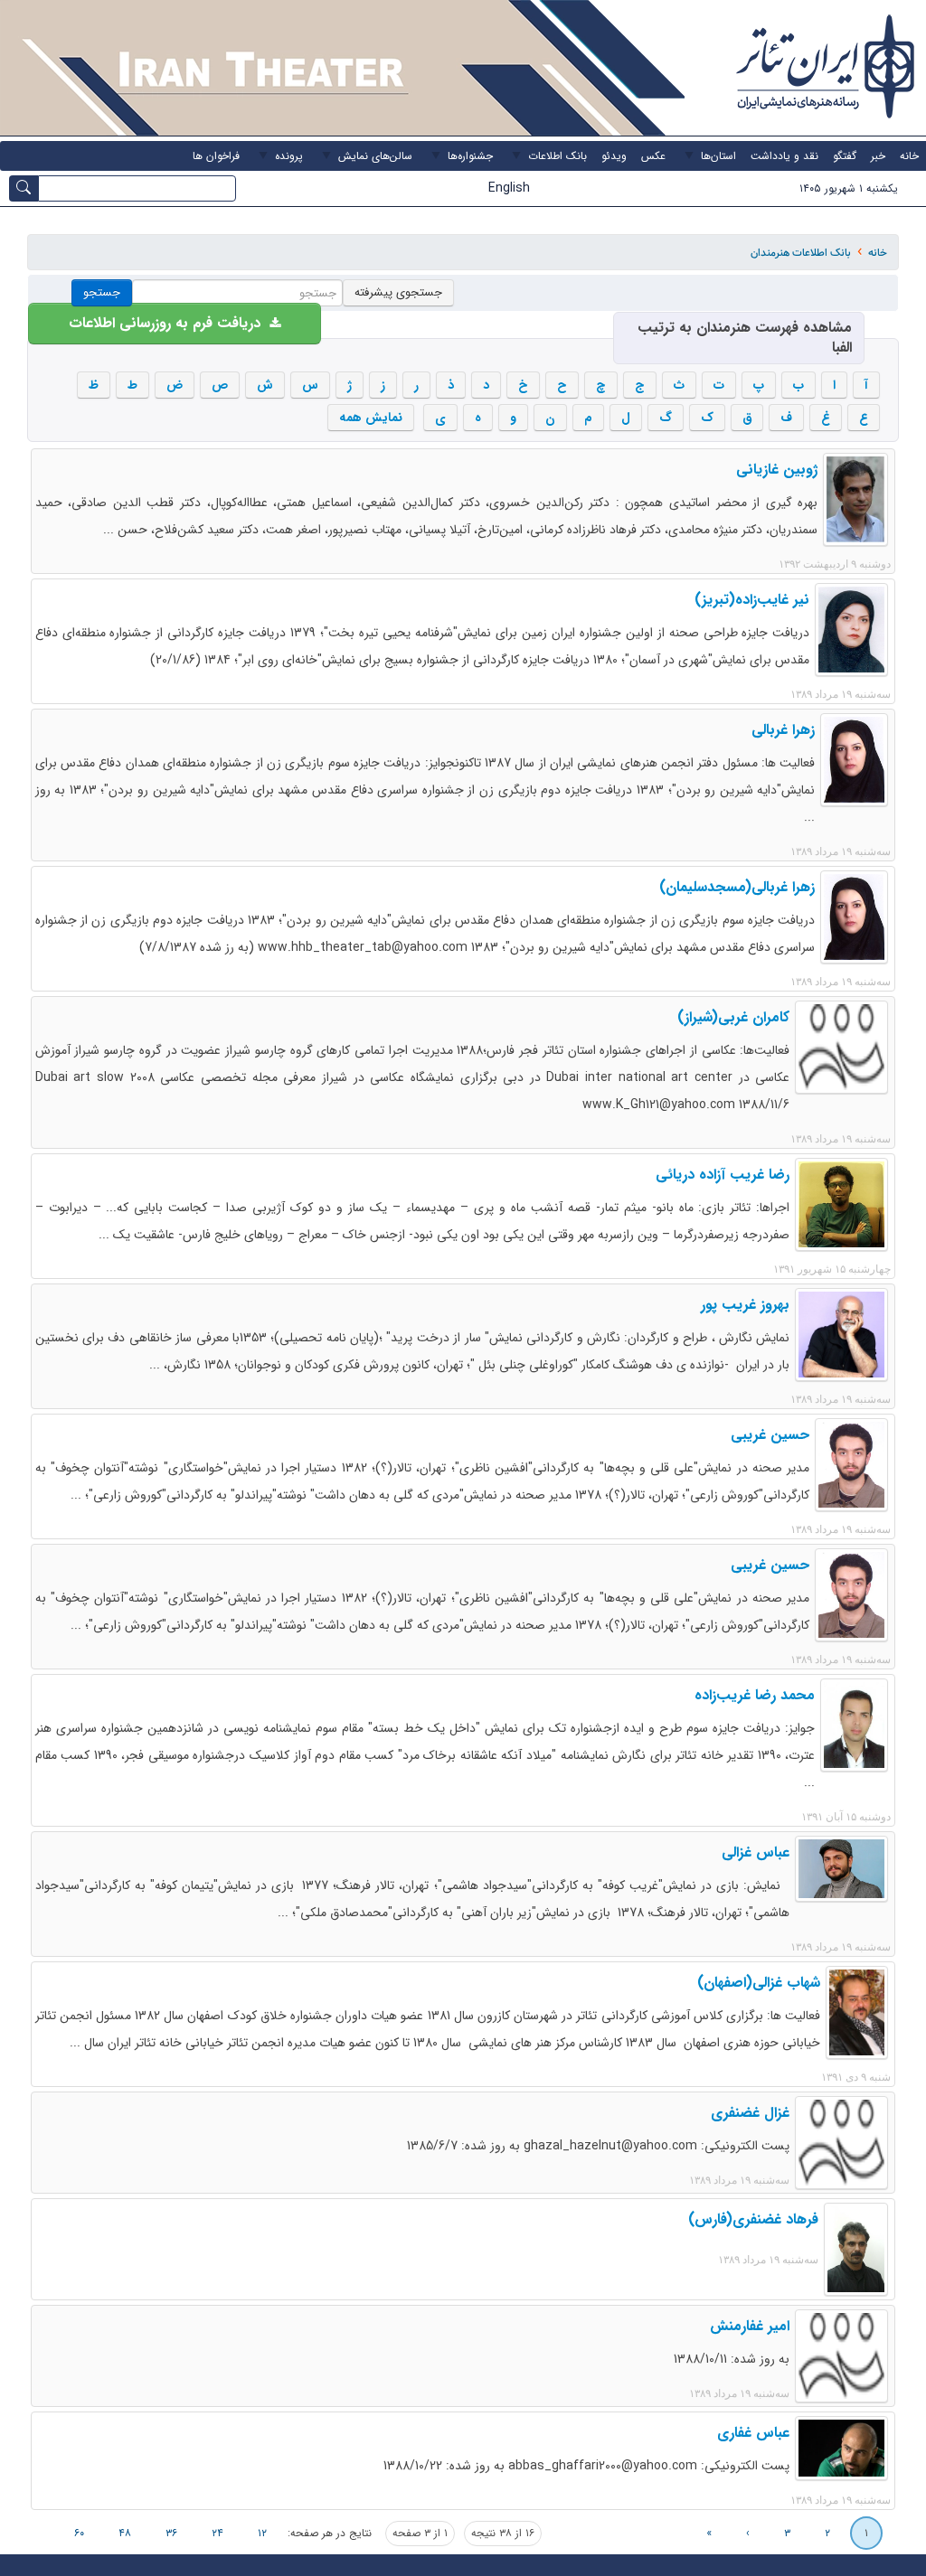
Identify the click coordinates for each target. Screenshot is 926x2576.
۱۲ (262, 2533)
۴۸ (125, 2533)
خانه (878, 253)
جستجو (102, 292)
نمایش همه (371, 418)
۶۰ (79, 2533)
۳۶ (171, 2533)
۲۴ (217, 2533)
